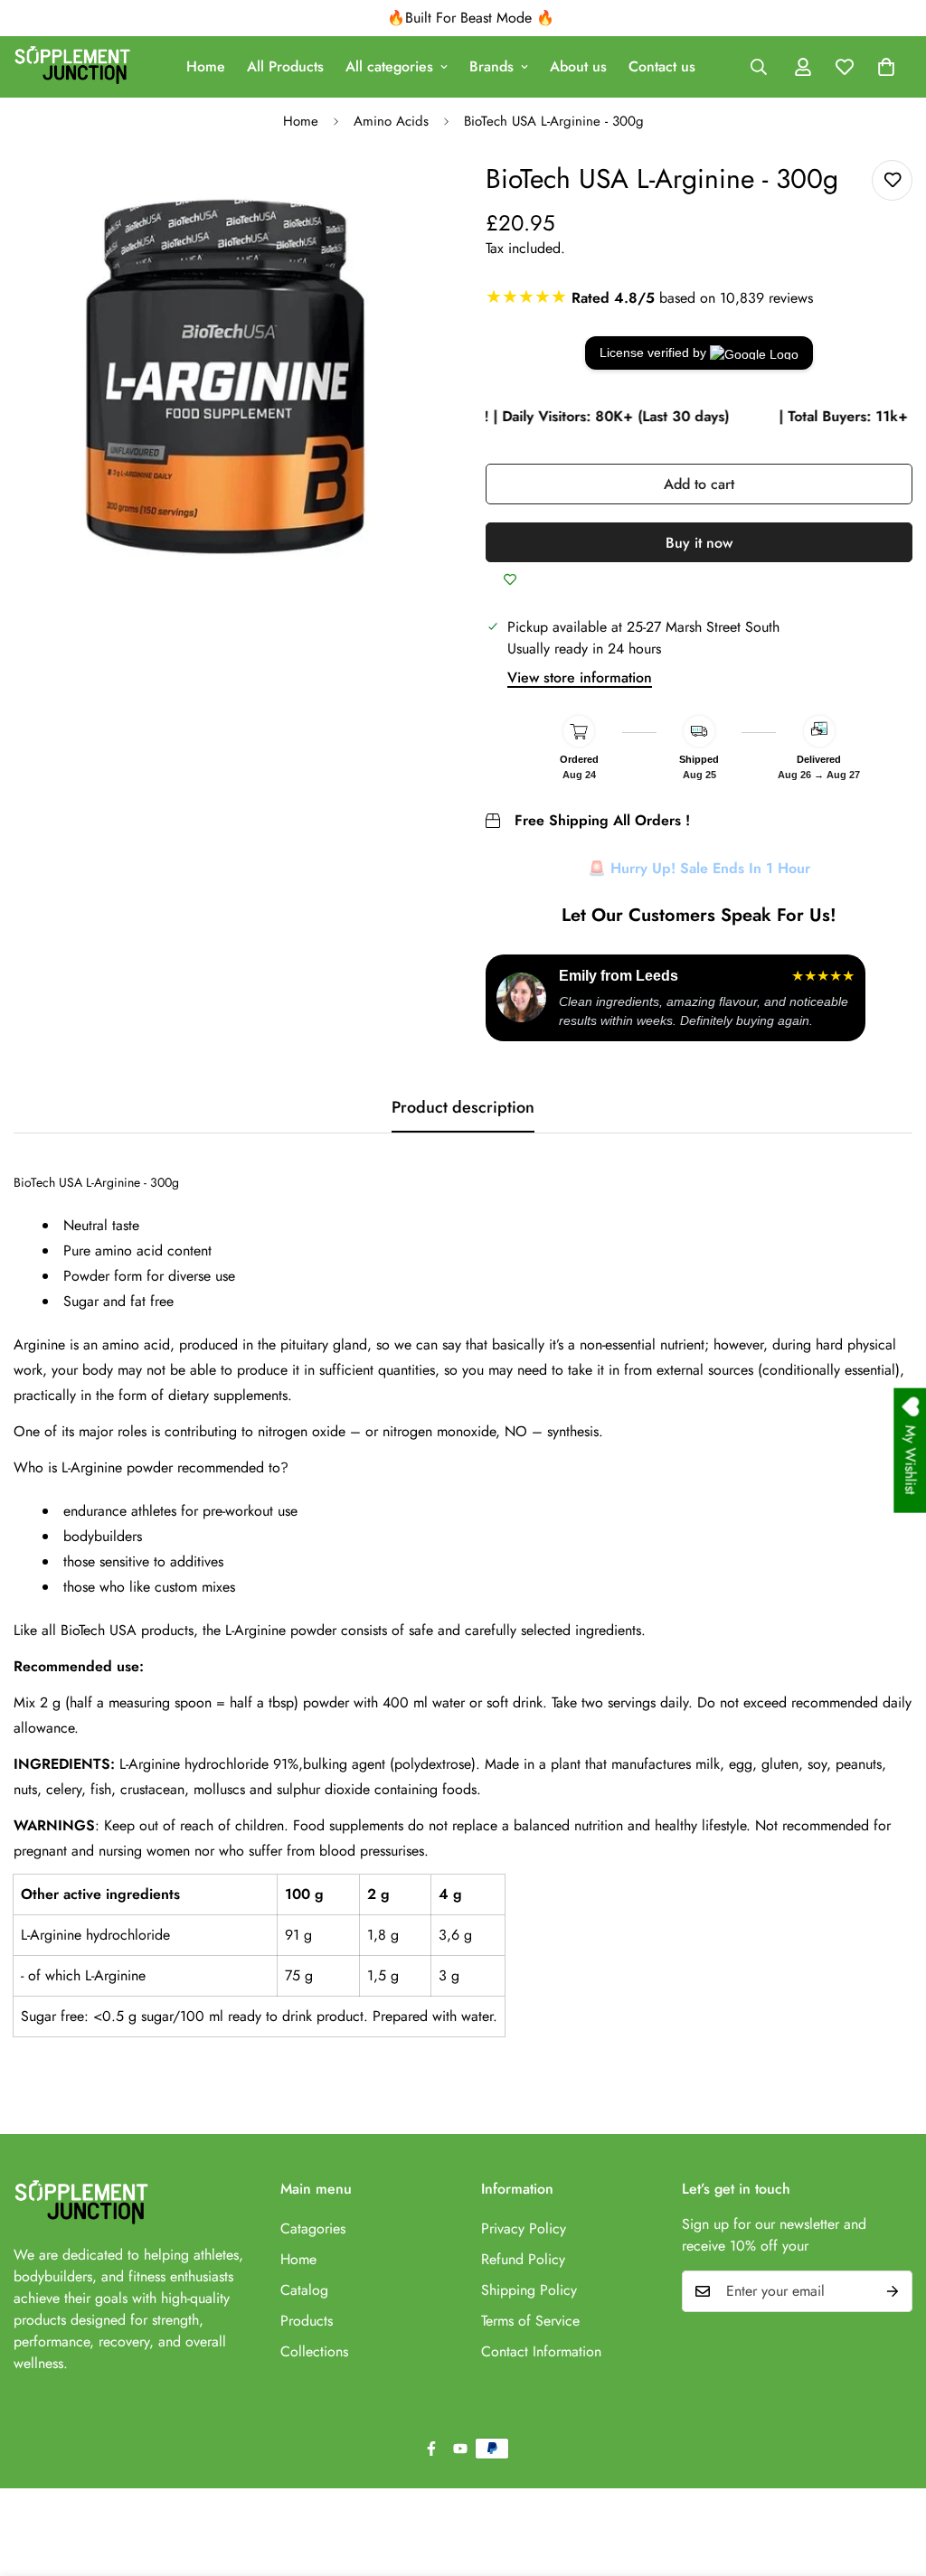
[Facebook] (431, 2449)
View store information (580, 677)
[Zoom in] (406, 198)
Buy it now (699, 543)
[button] (886, 67)
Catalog (304, 2290)
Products (307, 2321)
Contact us (662, 66)
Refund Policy (523, 2259)
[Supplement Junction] (72, 67)
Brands (491, 66)
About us (578, 66)
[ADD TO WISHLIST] (510, 580)
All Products (285, 66)
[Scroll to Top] (891, 2477)
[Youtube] (460, 2449)
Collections (314, 2351)
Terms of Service (530, 2321)
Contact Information (541, 2351)
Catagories (313, 2228)
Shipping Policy (529, 2290)
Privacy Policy (524, 2228)
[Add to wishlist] (892, 180)
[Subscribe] (893, 2291)
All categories (389, 66)
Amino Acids (391, 121)
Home (206, 66)
